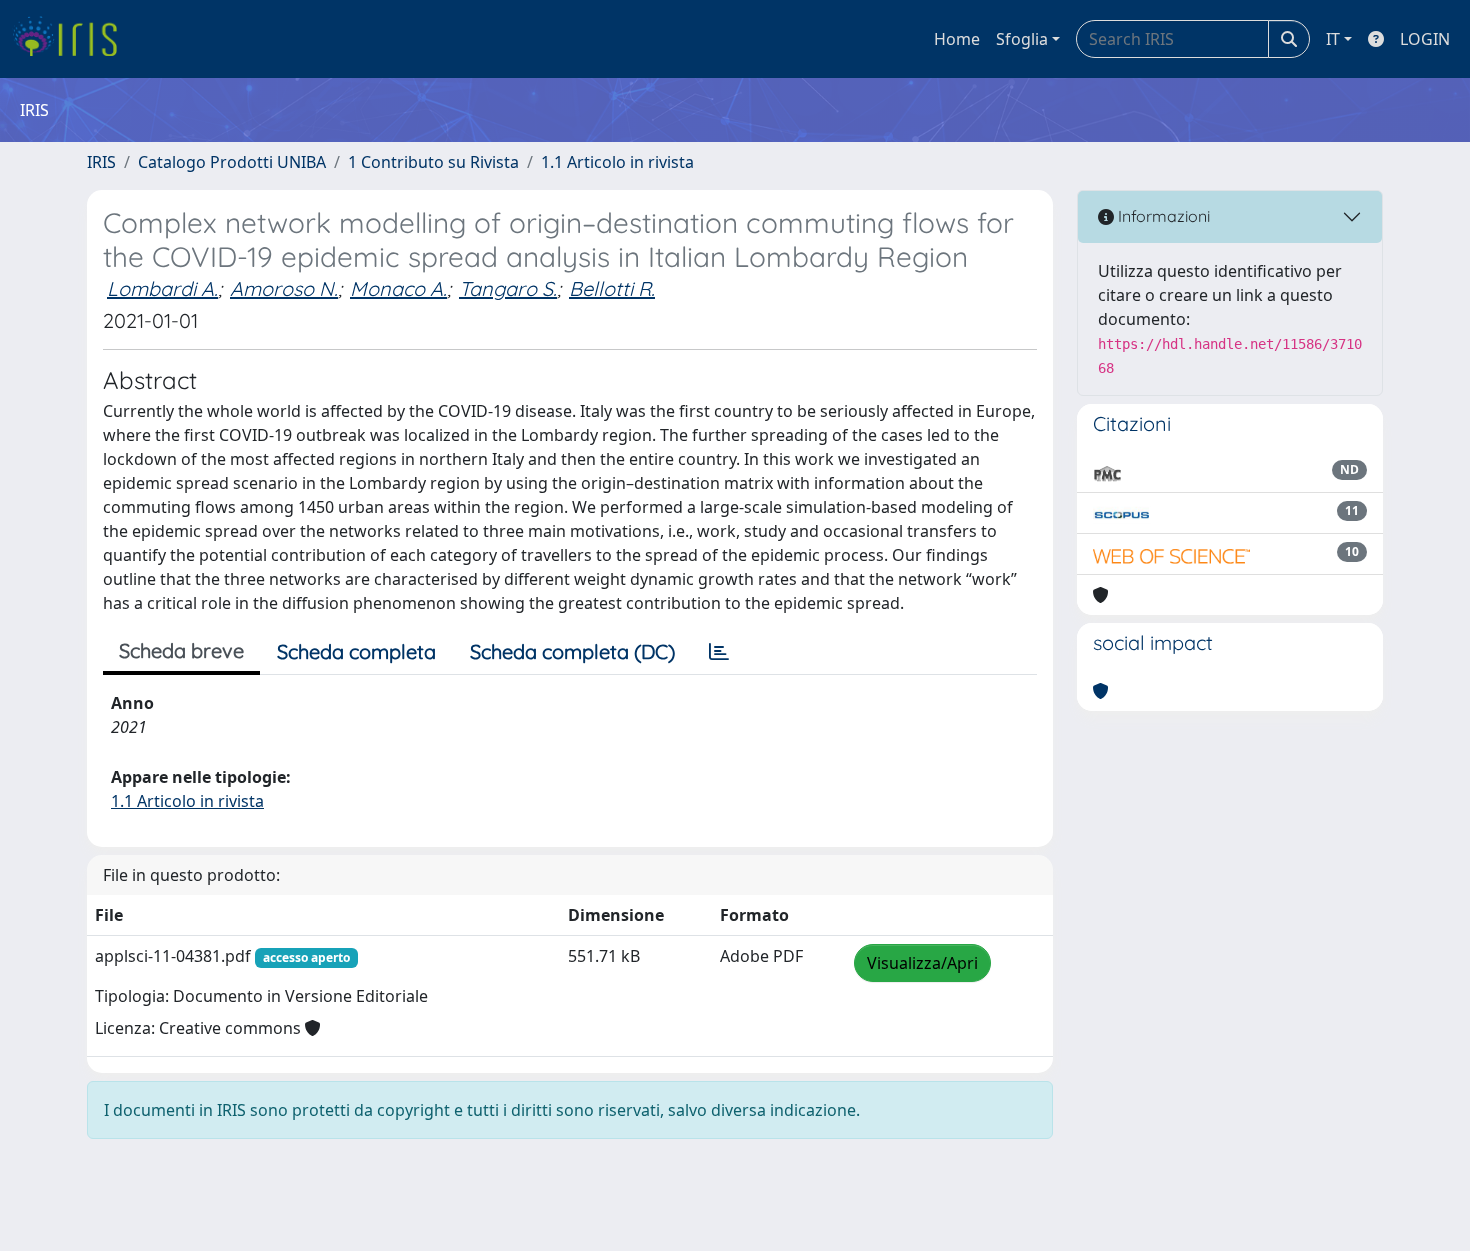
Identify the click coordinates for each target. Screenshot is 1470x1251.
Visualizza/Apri (922, 963)
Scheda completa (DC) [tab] (572, 651)
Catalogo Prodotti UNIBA (232, 162)
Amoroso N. (284, 288)
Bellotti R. (612, 288)
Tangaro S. (508, 288)
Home (957, 39)
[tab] (719, 652)
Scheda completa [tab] (356, 651)
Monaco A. (398, 288)
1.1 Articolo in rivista (617, 162)
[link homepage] (72, 39)
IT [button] (1333, 39)
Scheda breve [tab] (181, 650)
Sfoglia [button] (1022, 39)
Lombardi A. (162, 288)
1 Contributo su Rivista (433, 162)
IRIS (101, 162)
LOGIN (1425, 39)
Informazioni (1162, 216)
